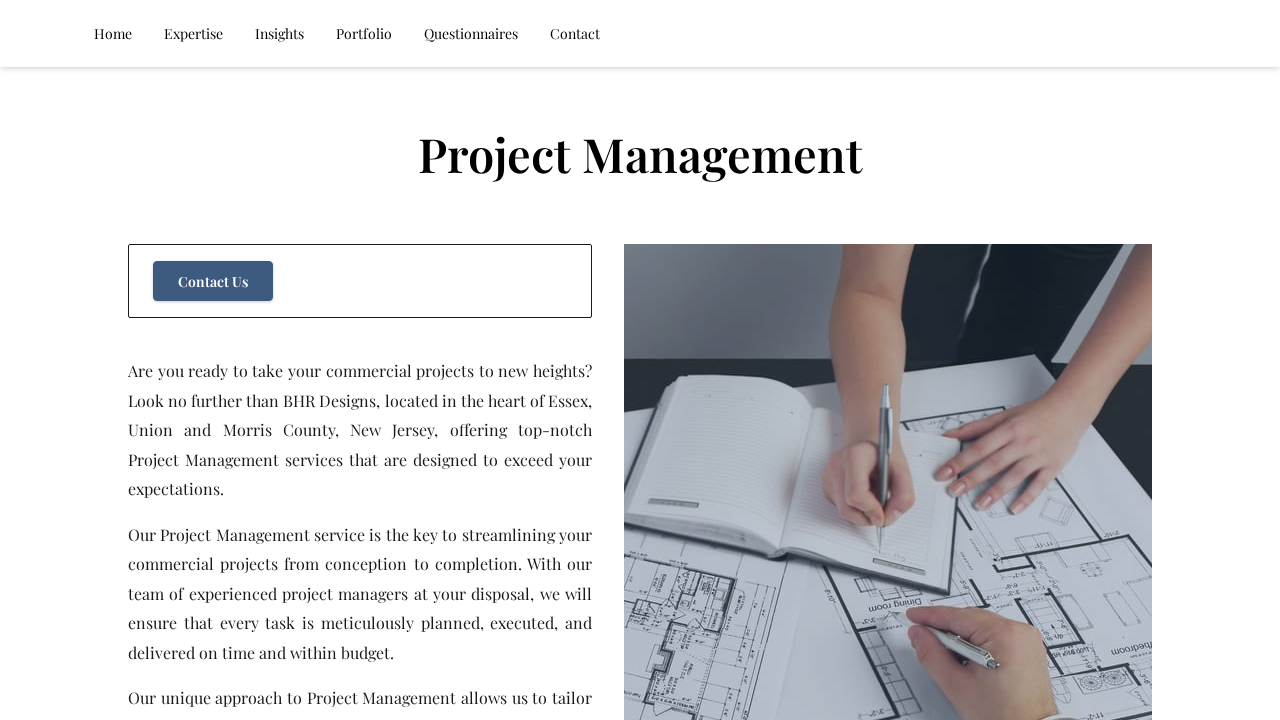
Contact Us (213, 281)
